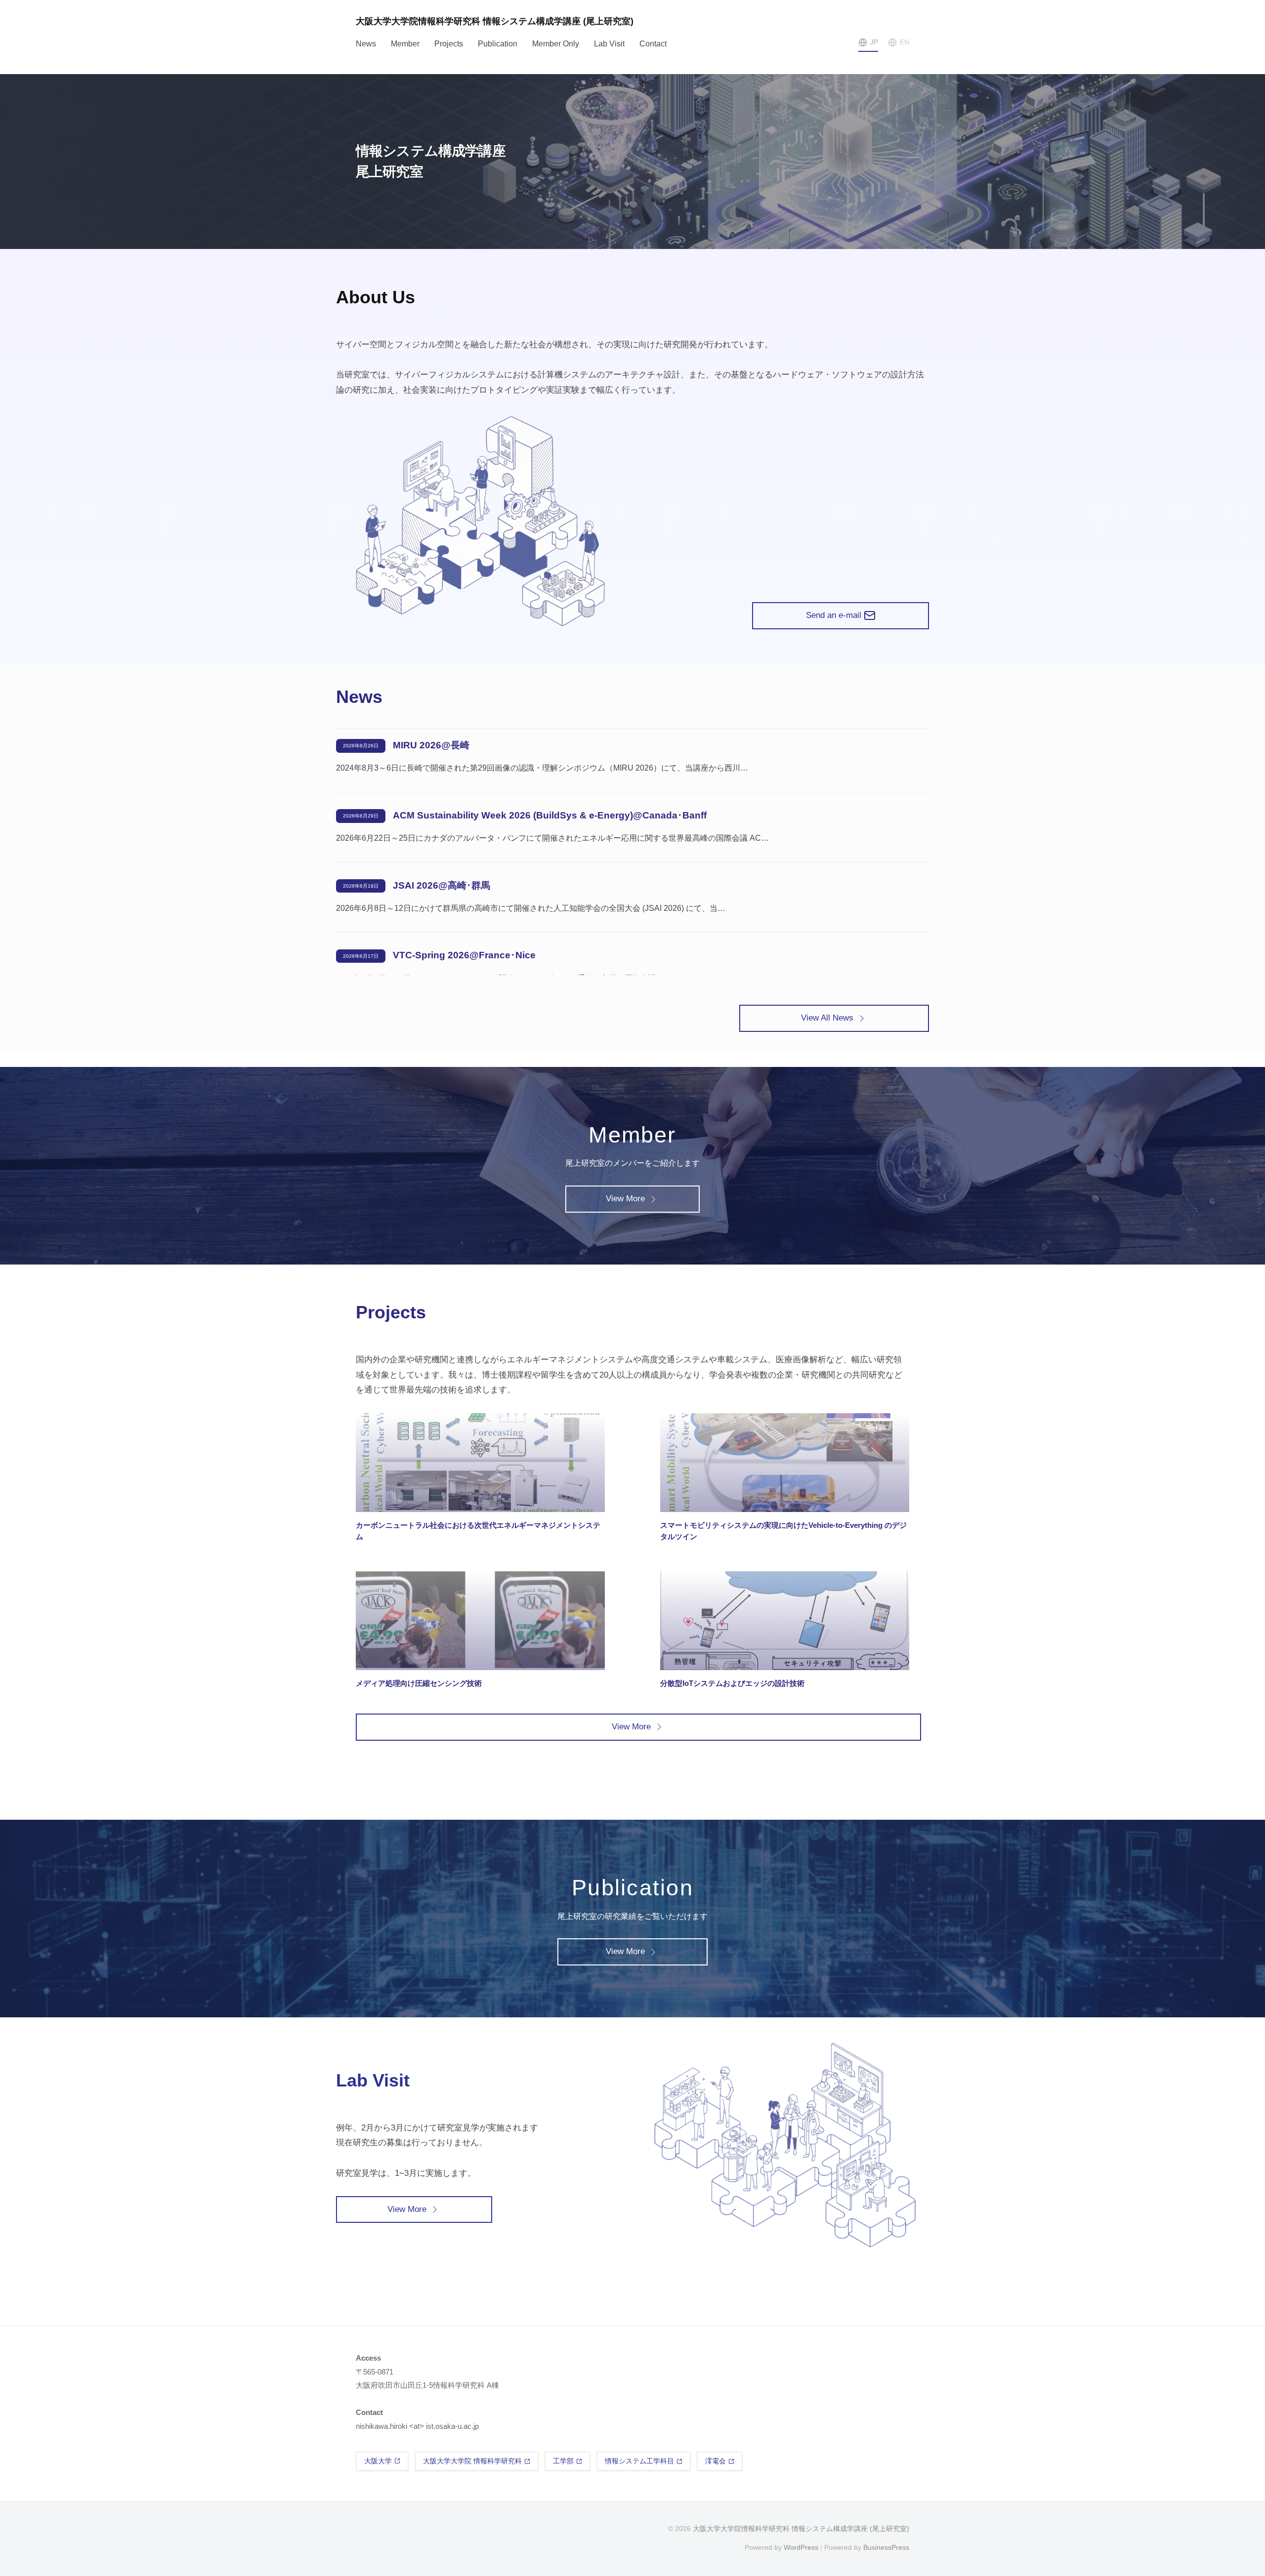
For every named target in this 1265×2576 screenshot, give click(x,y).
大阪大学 (378, 2461)
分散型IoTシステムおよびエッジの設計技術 (732, 1683)
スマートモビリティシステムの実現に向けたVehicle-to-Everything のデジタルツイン (783, 1531)
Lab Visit (609, 44)
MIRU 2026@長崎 (431, 745)
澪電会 (716, 2461)
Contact (653, 44)
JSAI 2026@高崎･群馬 (442, 885)
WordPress (801, 2547)
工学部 (563, 2461)
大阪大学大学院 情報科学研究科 (472, 2461)
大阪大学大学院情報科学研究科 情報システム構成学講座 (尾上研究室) (495, 21)
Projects (449, 44)
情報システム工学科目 (639, 2461)
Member (405, 44)
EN (905, 42)
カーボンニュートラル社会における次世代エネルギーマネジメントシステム (478, 1531)
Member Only (556, 44)
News (366, 44)
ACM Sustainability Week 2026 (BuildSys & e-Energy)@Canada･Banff (550, 815)
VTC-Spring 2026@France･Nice (464, 955)
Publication (498, 44)
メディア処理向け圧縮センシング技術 (419, 1683)
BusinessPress (886, 2547)
